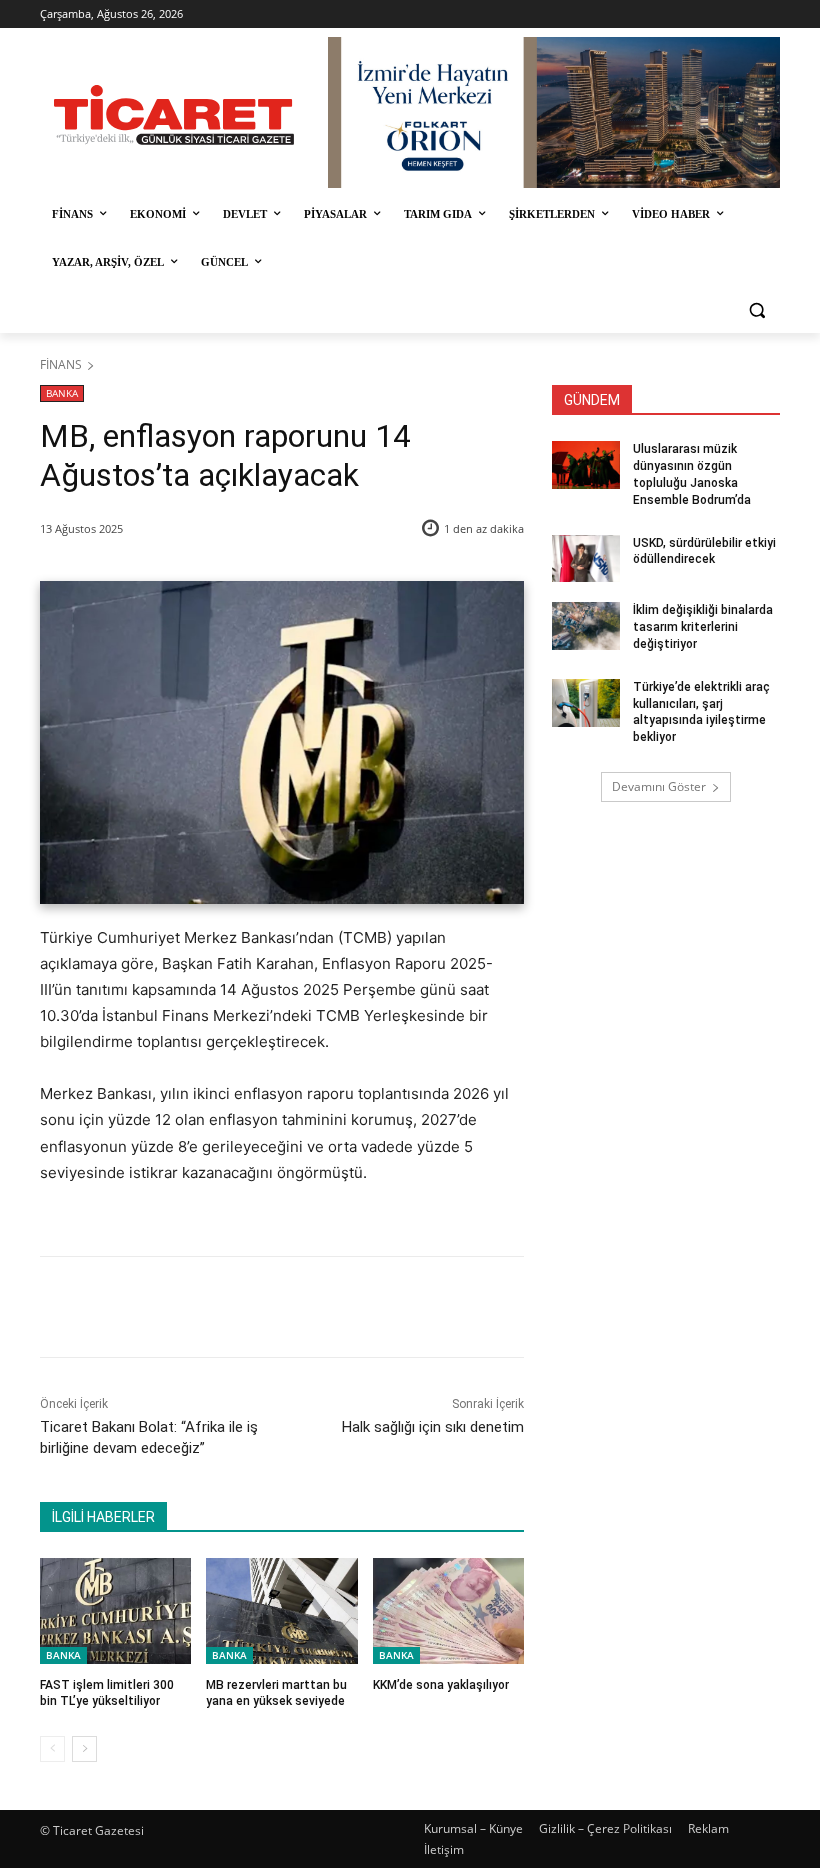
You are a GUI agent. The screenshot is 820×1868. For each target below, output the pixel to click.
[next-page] (84, 1749)
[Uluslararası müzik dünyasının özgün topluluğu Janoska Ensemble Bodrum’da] (586, 465)
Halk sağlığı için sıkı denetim (433, 1427)
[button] (756, 310)
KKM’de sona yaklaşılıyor (441, 1685)
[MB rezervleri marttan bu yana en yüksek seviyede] (281, 1611)
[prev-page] (52, 1749)
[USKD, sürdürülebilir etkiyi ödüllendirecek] (586, 559)
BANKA (62, 393)
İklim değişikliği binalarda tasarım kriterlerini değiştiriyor (703, 627)
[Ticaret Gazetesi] (174, 115)
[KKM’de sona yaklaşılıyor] (448, 1611)
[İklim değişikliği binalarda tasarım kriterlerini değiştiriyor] (586, 626)
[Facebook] (181, 1307)
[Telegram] (365, 1307)
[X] (227, 1307)
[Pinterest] (273, 1307)
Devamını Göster (659, 786)
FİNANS (61, 364)
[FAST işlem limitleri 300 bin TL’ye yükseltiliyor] (115, 1611)
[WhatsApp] (319, 1307)
